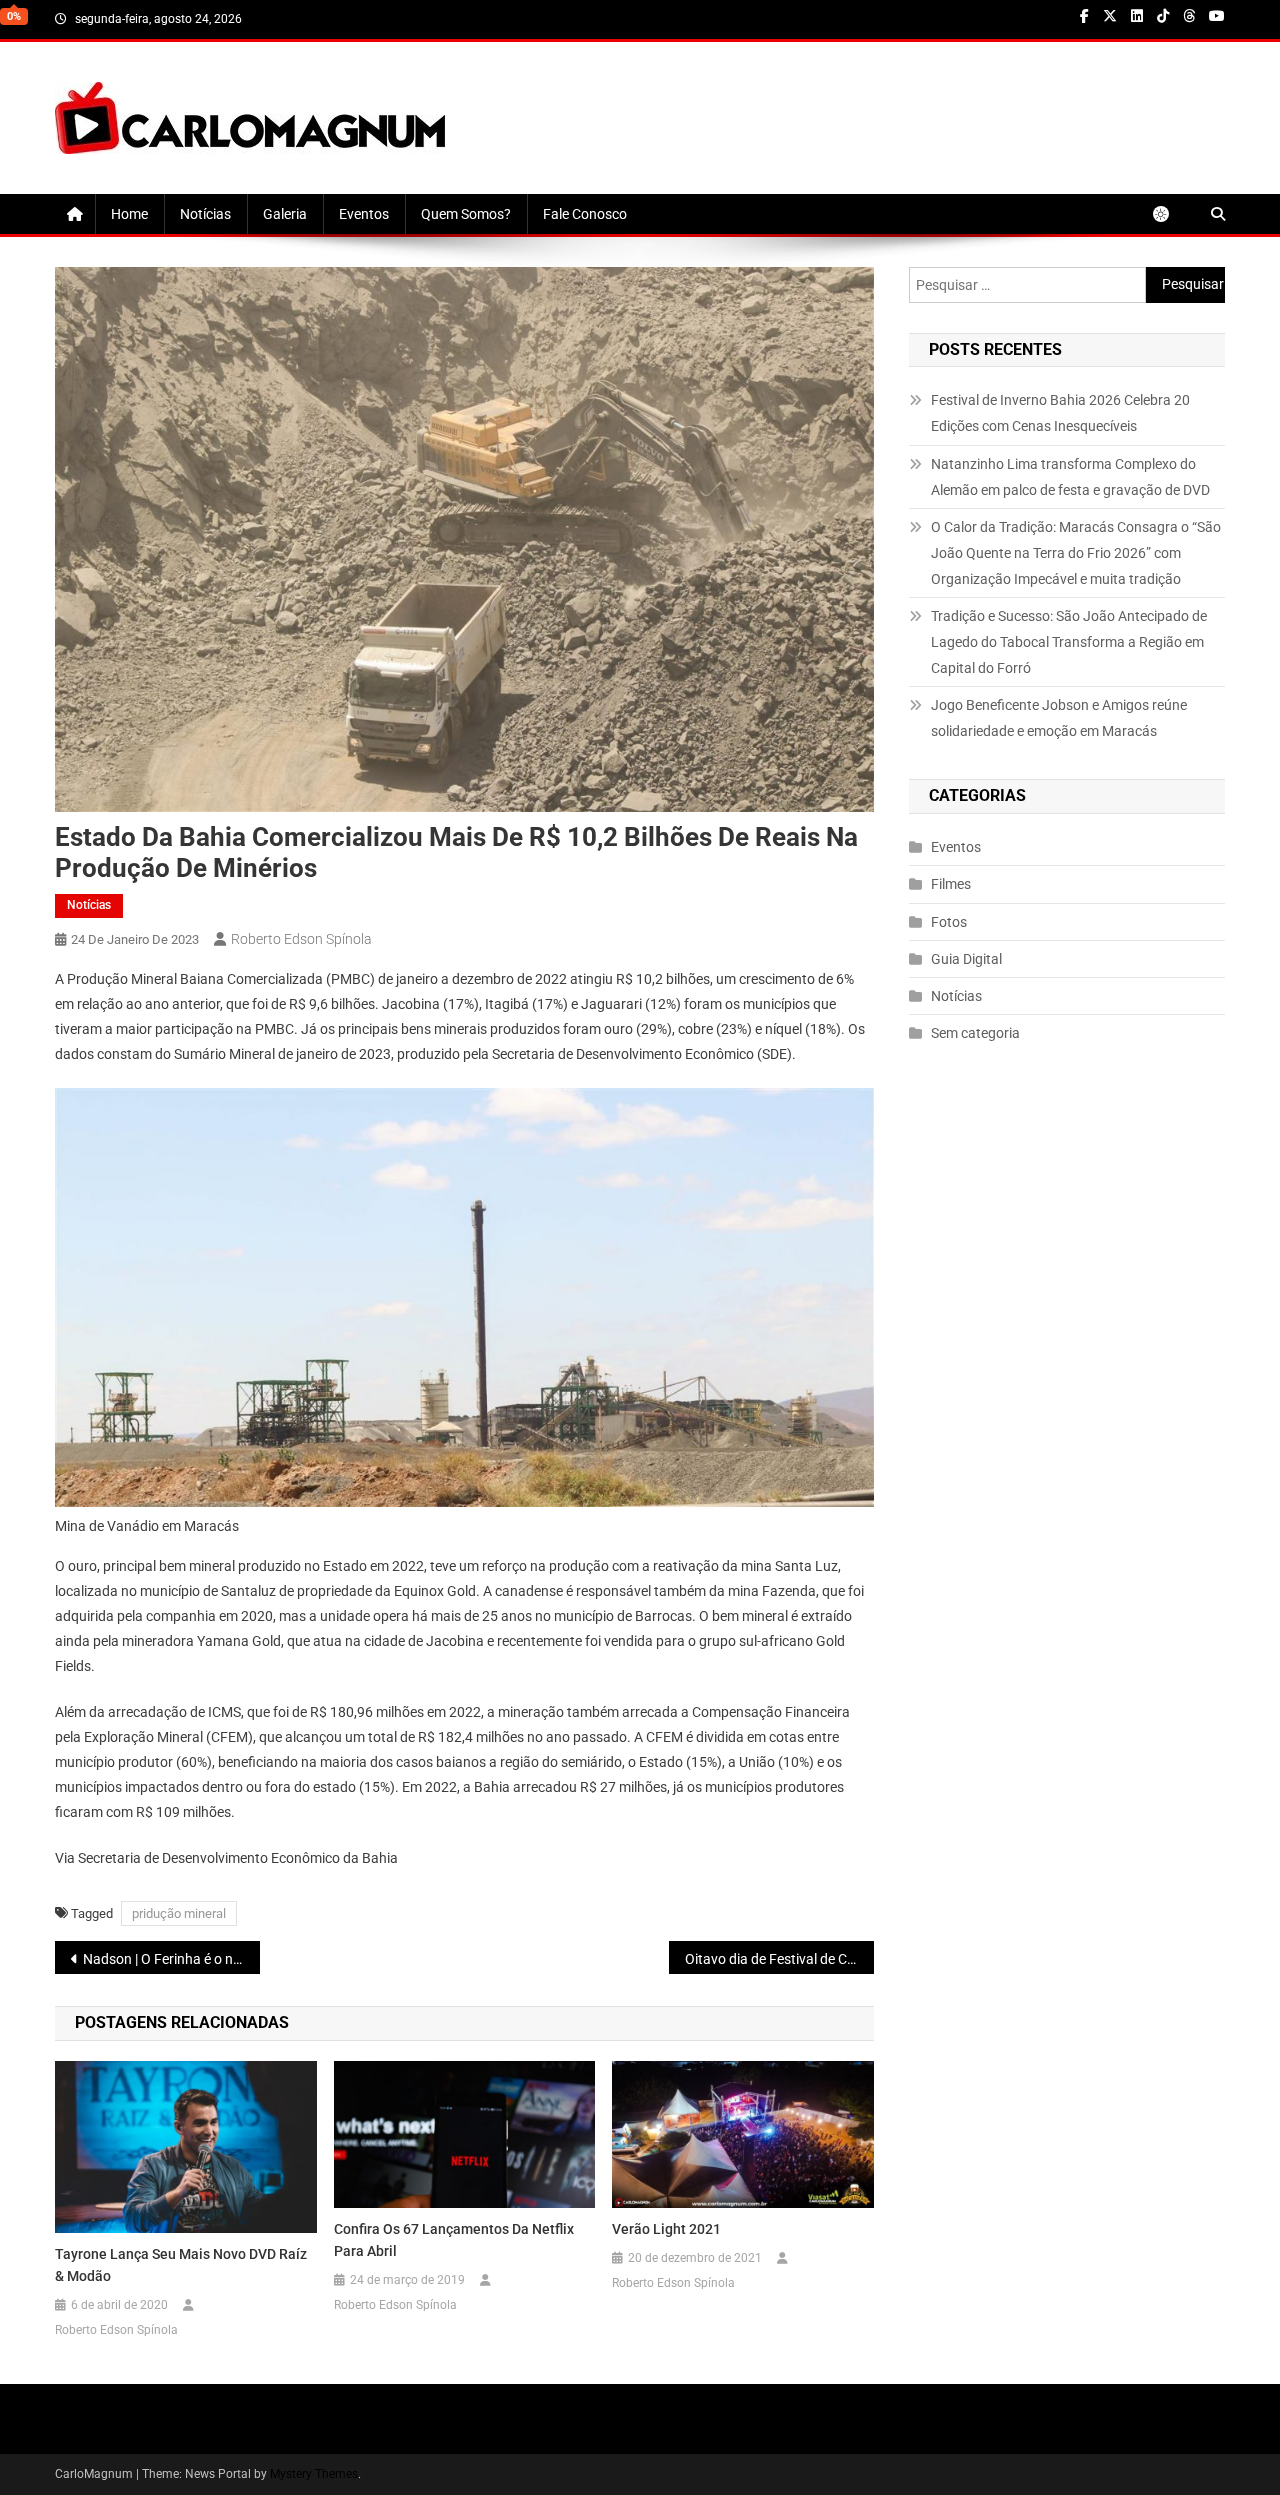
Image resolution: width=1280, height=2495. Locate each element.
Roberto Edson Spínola (301, 939)
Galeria (285, 214)
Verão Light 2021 (666, 2229)
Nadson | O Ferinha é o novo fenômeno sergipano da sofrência (171, 1959)
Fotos (949, 922)
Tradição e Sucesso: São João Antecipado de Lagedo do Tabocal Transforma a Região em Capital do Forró (1069, 642)
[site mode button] (1171, 214)
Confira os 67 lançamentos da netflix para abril (454, 2240)
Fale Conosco (585, 214)
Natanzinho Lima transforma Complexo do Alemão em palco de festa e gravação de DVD (1070, 477)
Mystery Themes (314, 2474)
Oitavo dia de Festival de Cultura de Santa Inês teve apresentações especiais (779, 1959)
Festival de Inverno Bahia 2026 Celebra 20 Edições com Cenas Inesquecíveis (1060, 413)
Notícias (205, 214)
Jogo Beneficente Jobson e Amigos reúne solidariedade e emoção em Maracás (1059, 718)
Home (129, 214)
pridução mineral (179, 1913)
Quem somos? (466, 214)
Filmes (951, 884)
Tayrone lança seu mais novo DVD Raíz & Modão (181, 2265)
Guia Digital (966, 959)
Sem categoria (975, 1033)
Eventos (364, 214)
